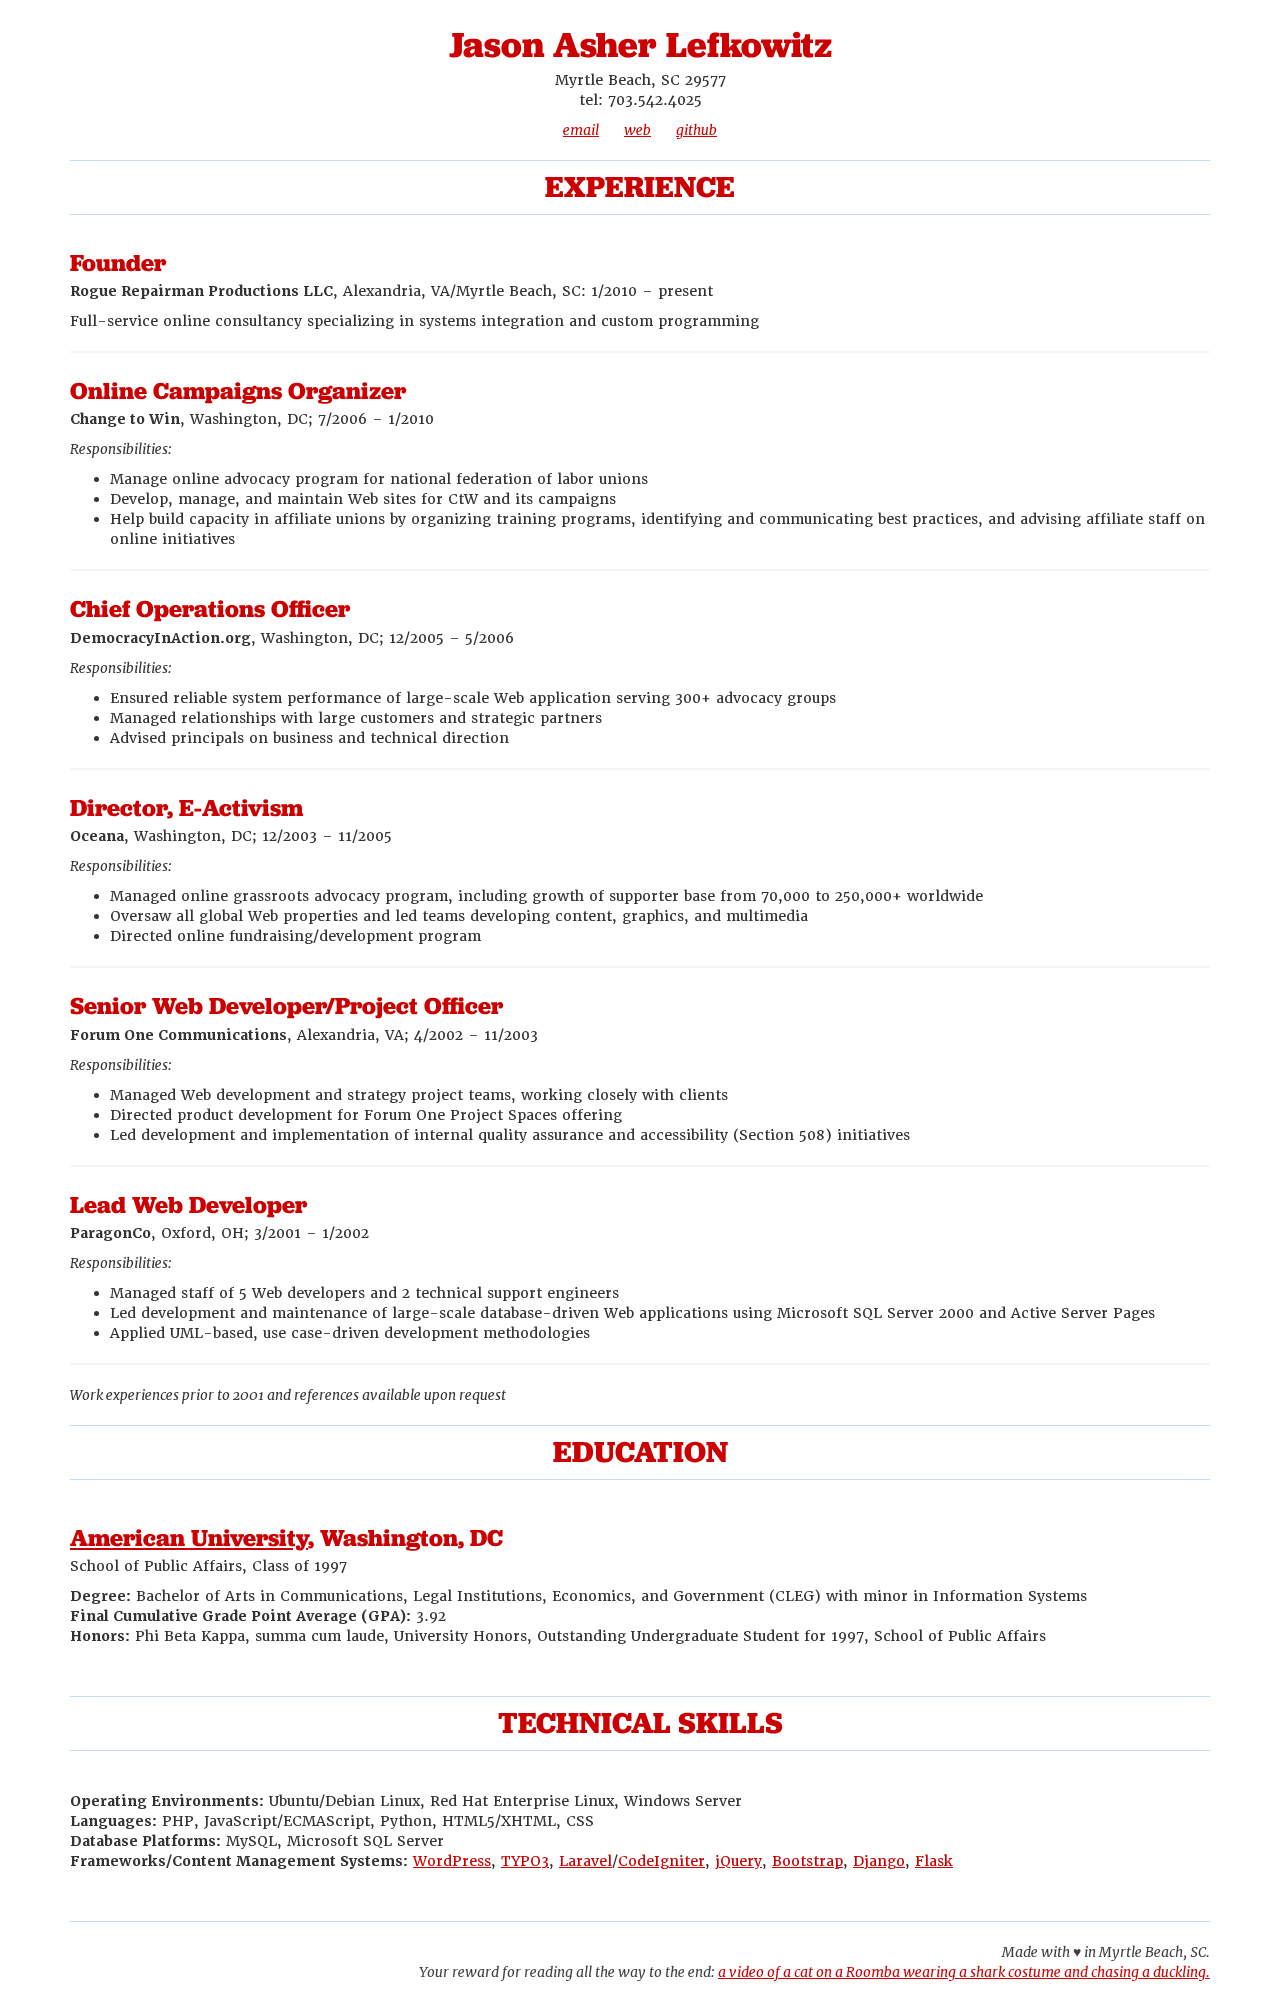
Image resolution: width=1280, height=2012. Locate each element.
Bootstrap (807, 1861)
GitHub (696, 130)
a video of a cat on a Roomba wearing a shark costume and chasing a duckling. (964, 1972)
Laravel (585, 1861)
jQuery (738, 1861)
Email (581, 130)
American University (189, 1537)
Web (637, 130)
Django (879, 1861)
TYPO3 (525, 1861)
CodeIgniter (661, 1861)
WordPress (452, 1861)
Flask (934, 1861)
